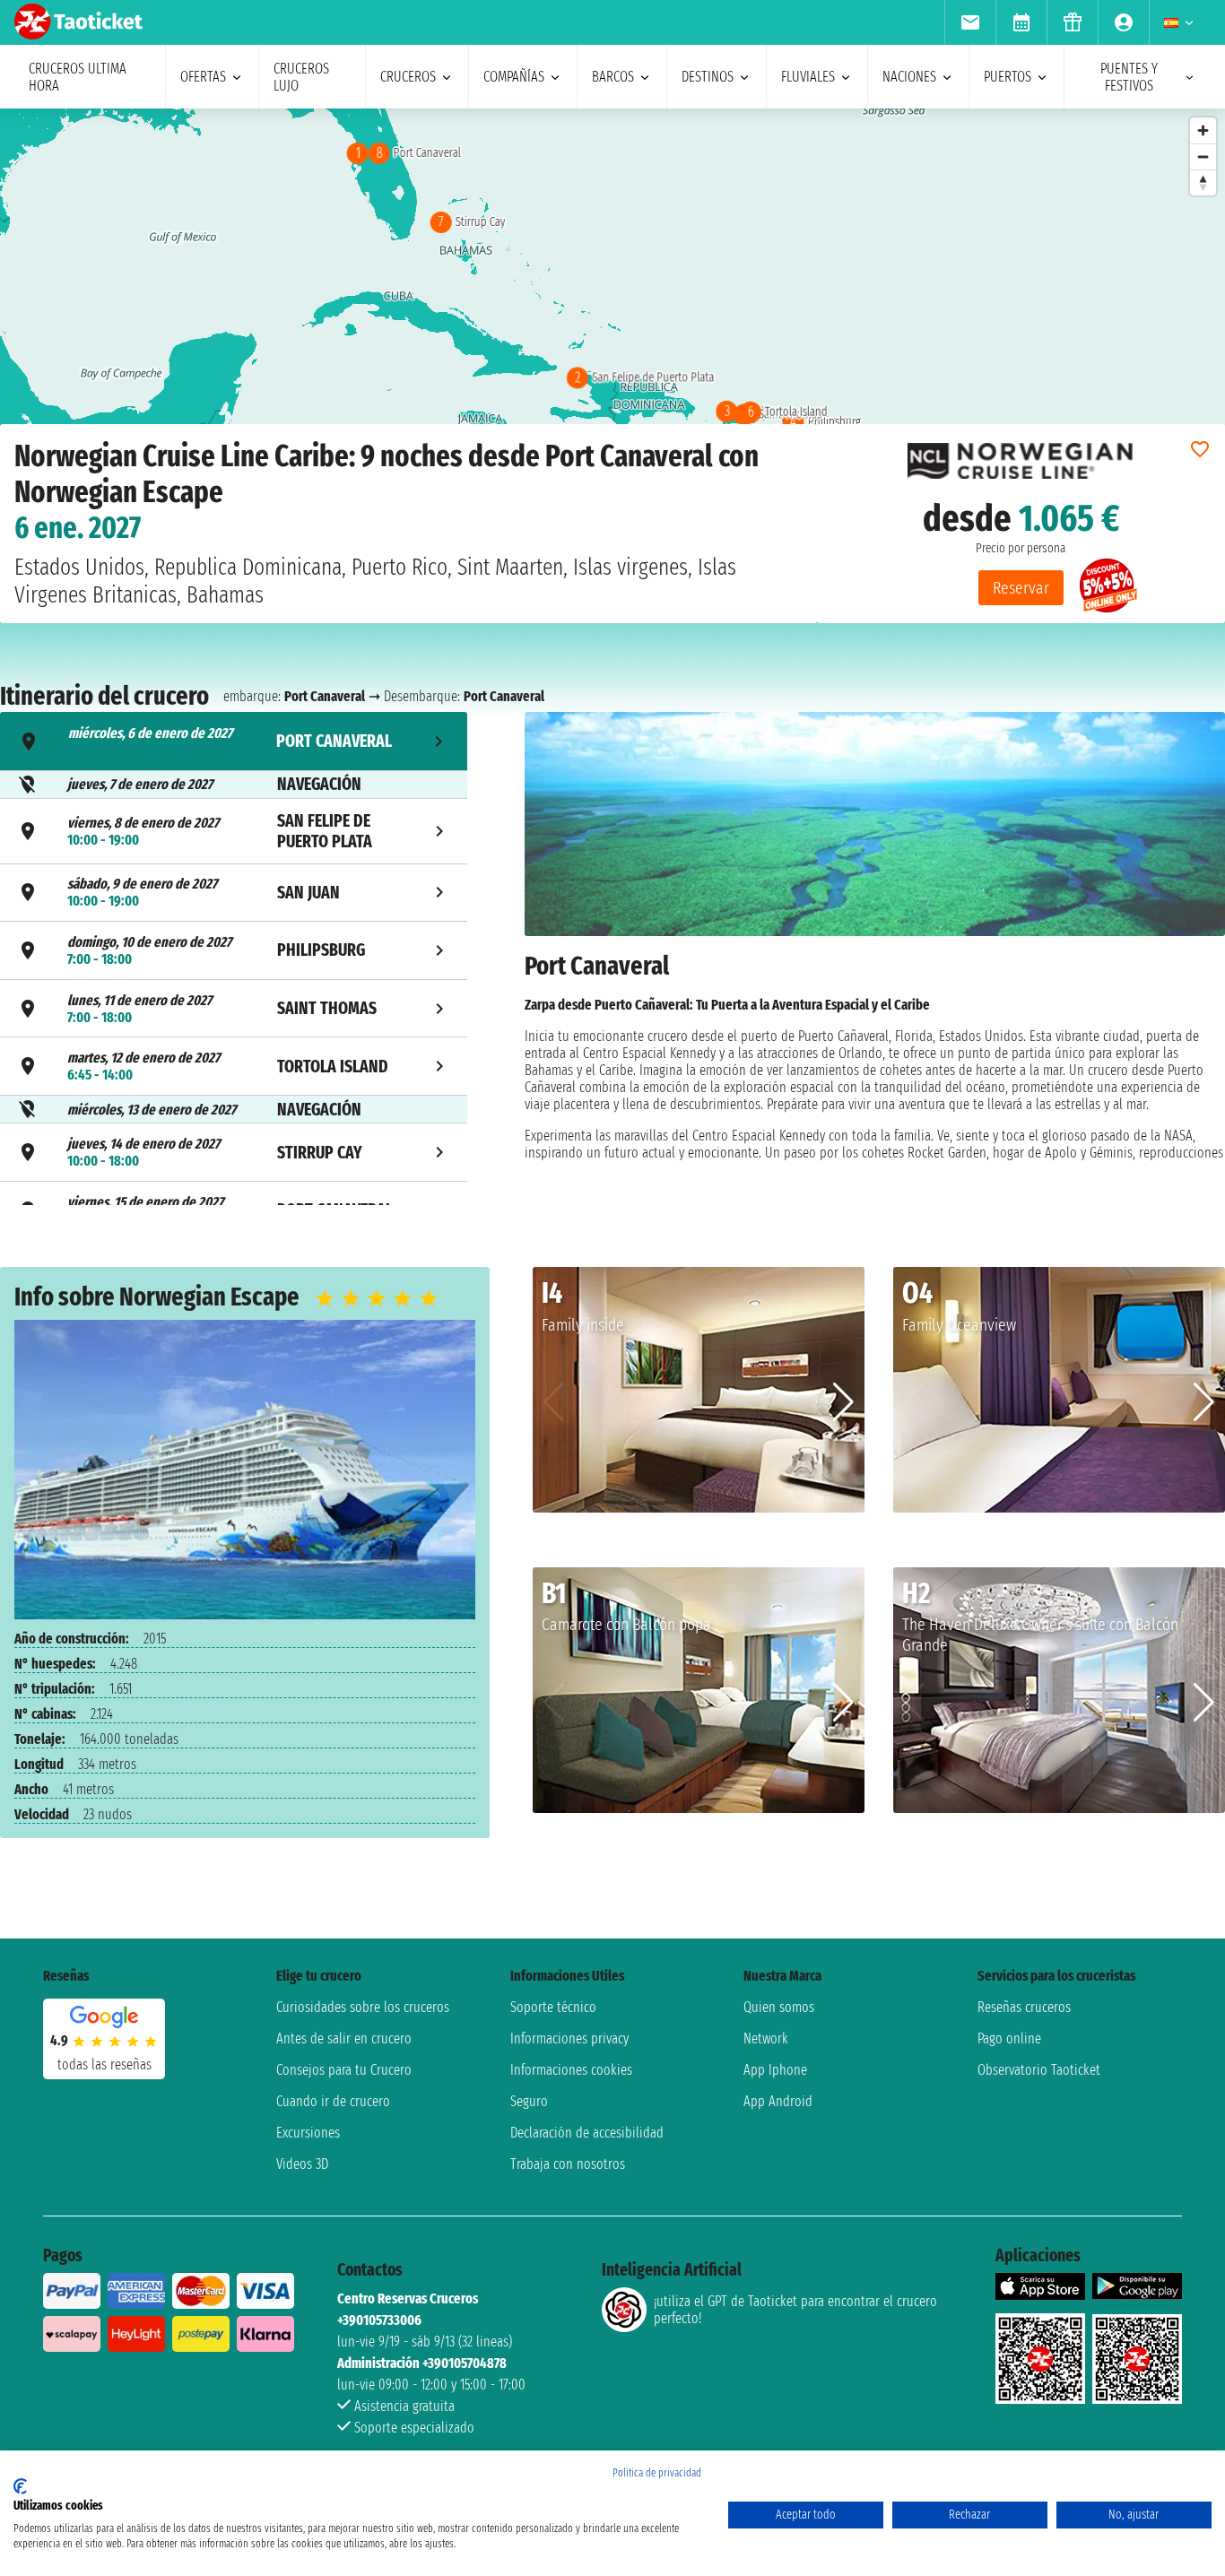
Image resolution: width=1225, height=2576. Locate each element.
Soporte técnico (553, 2007)
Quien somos (779, 2007)
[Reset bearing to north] (1203, 182)
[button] (843, 1402)
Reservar (1021, 588)
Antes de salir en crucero (344, 2038)
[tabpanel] (875, 961)
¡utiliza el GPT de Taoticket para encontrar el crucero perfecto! (795, 2310)
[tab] (234, 741)
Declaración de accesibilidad (587, 2133)
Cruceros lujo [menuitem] (301, 77)
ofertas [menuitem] (203, 77)
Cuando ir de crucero (333, 2101)
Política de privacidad (657, 2473)
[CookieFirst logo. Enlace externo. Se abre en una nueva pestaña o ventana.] (20, 2486)
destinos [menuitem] (708, 77)
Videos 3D (302, 2164)
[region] (612, 288)
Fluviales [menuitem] (808, 77)
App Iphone (775, 2070)
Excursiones (308, 2133)
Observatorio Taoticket (1039, 2070)
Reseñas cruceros (1024, 2007)
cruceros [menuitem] (408, 77)
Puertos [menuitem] (1008, 77)
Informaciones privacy (569, 2038)
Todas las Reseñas (104, 2064)
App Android (778, 2101)
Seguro (529, 2101)
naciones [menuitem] (909, 77)
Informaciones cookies (571, 2070)
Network (766, 2038)
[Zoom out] (1203, 156)
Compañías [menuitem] (514, 77)
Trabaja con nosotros (568, 2164)
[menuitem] (970, 22)
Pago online (1009, 2038)
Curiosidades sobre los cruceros (363, 2007)
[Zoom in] (1203, 130)
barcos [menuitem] (613, 77)
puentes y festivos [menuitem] (1129, 77)
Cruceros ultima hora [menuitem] (78, 77)
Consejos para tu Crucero (344, 2070)
